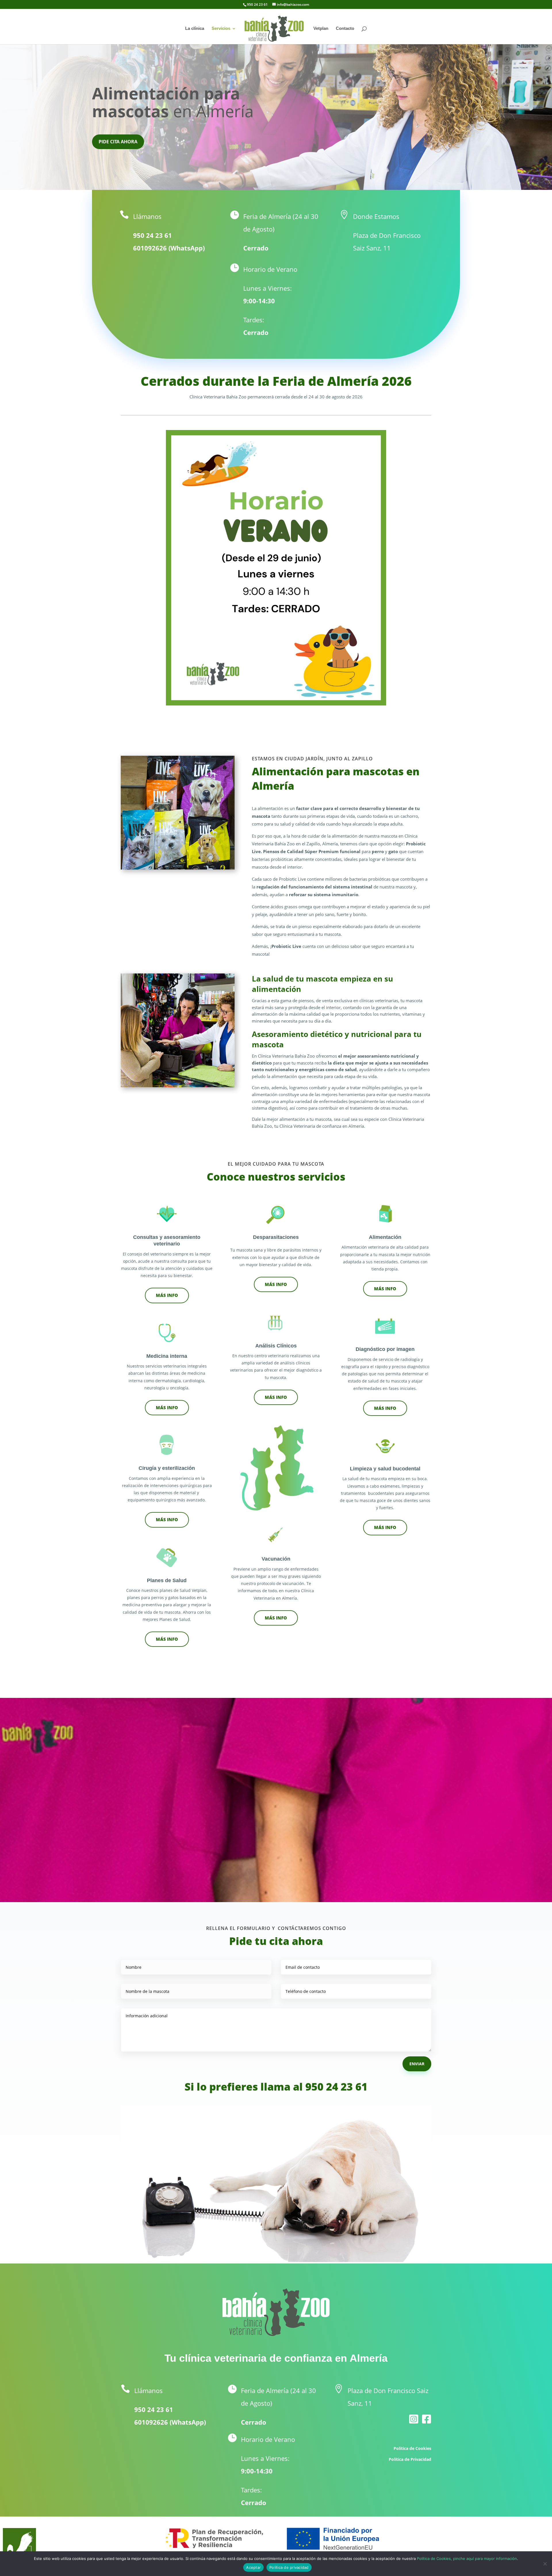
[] (427, 2437)
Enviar (417, 2064)
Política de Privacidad (410, 2459)
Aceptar (253, 2567)
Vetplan (321, 29)
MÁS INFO (167, 1295)
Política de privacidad (289, 2567)
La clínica (195, 29)
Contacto (345, 29)
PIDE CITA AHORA (118, 142)
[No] (545, 2564)
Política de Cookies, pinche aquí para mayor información (467, 2558)
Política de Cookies (412, 2448)
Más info (385, 1527)
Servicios (221, 29)
